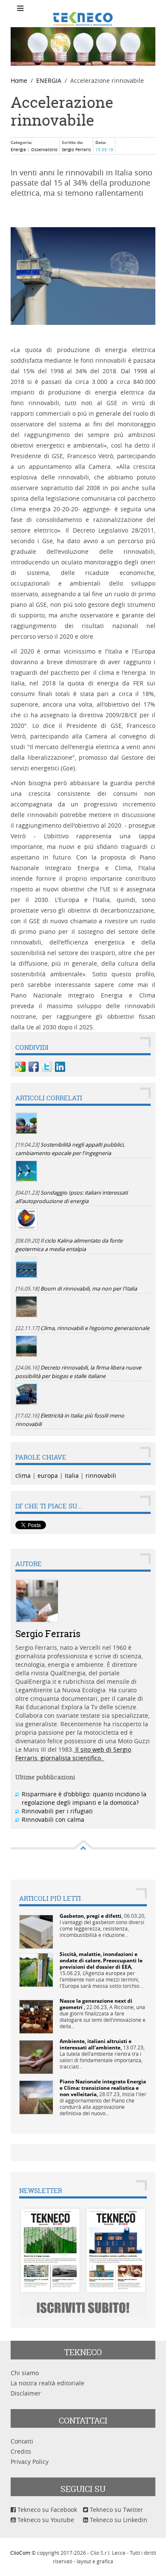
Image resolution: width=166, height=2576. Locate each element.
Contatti (22, 2441)
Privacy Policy (30, 2462)
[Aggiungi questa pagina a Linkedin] (60, 1067)
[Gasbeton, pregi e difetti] (36, 1931)
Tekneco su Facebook (46, 2510)
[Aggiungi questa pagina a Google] (20, 1067)
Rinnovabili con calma (53, 1819)
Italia (72, 1475)
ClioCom (20, 2553)
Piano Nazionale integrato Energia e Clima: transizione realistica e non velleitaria (103, 2088)
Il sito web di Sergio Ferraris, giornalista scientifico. (73, 1754)
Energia (18, 150)
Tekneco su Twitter (116, 2510)
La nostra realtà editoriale (47, 2383)
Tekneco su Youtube (45, 2520)
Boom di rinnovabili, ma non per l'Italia (89, 1289)
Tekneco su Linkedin (118, 2520)
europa (48, 1475)
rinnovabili (101, 1475)
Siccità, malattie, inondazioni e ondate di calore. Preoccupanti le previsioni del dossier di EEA (101, 1960)
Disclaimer (26, 2393)
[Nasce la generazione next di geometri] (36, 2016)
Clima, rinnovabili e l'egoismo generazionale (95, 1328)
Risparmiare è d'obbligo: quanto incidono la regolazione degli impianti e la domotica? (84, 1798)
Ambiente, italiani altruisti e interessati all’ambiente (96, 2044)
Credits (21, 2451)
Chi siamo (25, 2373)
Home (19, 80)
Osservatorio (44, 150)
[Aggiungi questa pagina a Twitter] (47, 1067)
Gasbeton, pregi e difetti (90, 1916)
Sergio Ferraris (76, 150)
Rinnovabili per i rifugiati (57, 1811)
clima (23, 1475)
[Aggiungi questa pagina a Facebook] (34, 1067)
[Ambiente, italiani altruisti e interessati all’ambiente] (36, 2056)
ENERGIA (49, 80)
